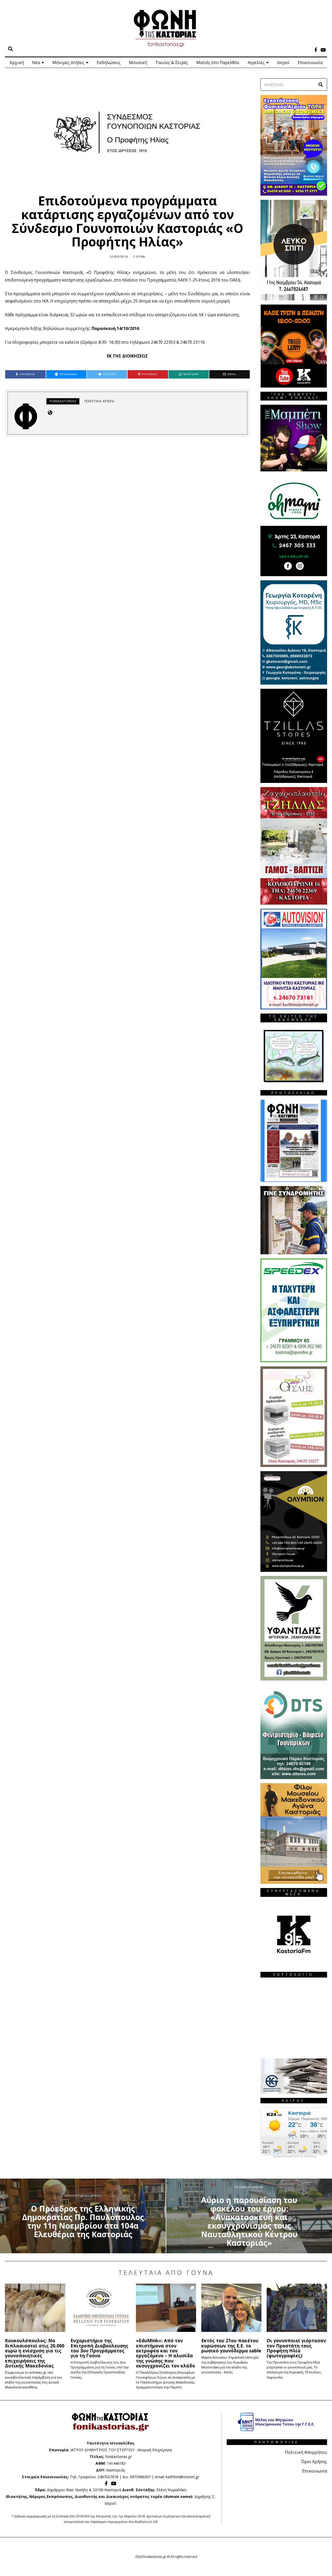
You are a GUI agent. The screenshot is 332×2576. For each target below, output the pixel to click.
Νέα (36, 63)
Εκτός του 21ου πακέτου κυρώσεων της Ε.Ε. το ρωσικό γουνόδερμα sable (231, 2346)
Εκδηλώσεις (109, 63)
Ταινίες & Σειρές (172, 63)
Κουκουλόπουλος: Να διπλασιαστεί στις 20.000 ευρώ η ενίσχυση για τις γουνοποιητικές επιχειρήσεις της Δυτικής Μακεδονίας (35, 2353)
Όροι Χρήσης (314, 2462)
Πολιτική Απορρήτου (306, 2452)
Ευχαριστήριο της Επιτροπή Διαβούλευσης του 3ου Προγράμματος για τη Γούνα (99, 2348)
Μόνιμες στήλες (68, 63)
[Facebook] (316, 50)
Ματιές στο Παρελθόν (218, 63)
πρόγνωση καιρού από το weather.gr (295, 2156)
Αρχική (17, 63)
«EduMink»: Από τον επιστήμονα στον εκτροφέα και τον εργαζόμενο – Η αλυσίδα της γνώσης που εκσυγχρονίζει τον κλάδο (165, 2353)
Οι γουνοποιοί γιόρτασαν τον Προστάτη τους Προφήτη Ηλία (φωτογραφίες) (296, 2348)
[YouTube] (323, 50)
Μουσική (138, 63)
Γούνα (139, 256)
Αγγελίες (256, 63)
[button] (321, 85)
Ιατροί (283, 63)
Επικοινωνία (310, 63)
